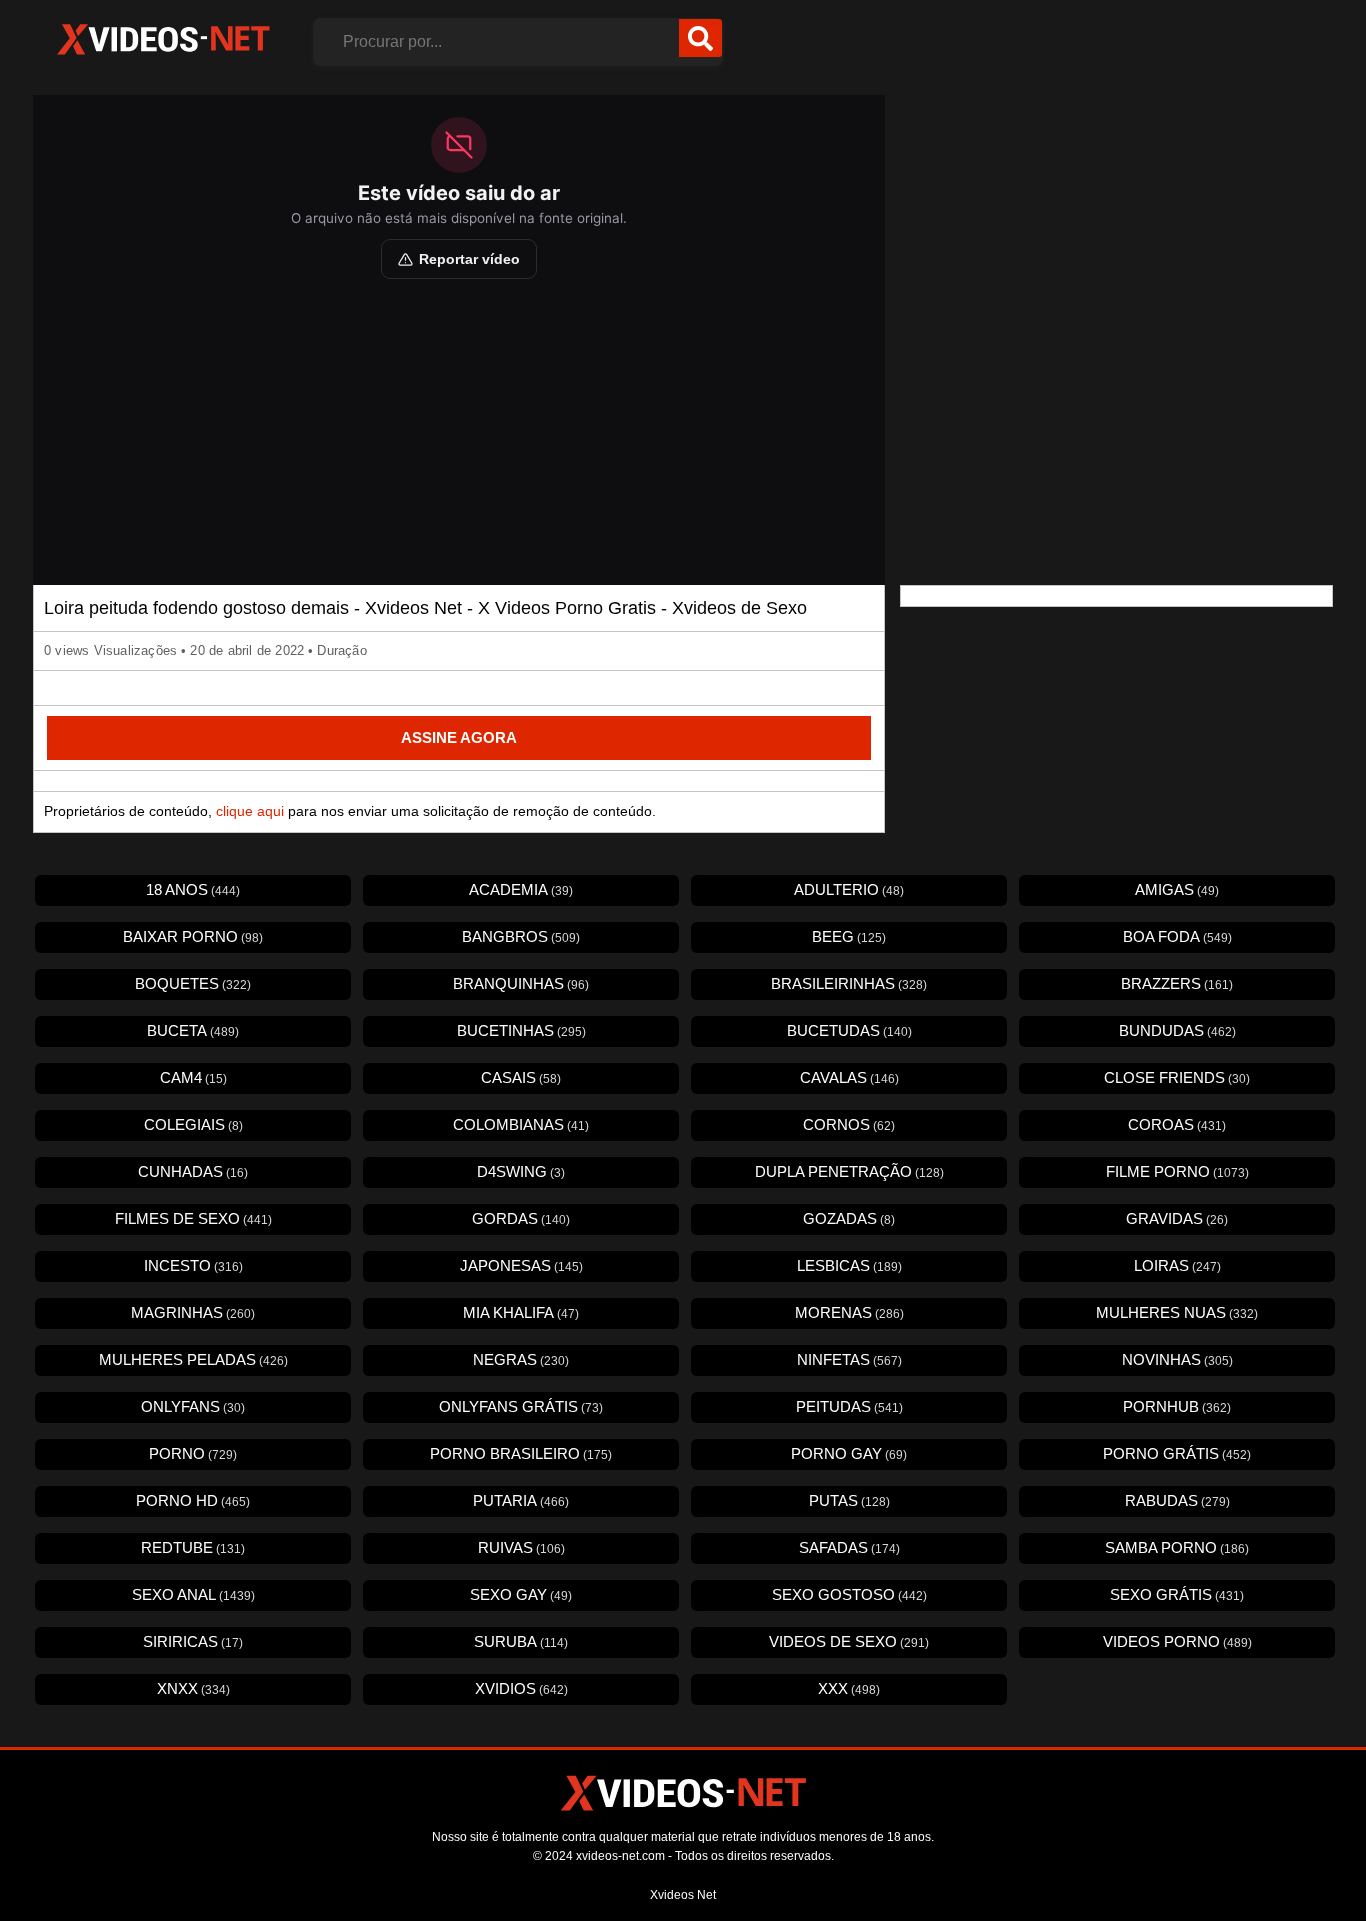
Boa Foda (1177, 936)
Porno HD (193, 1500)
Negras (521, 1359)
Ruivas (521, 1547)
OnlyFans (193, 1406)
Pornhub (1177, 1406)
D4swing (521, 1171)
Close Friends (1177, 1077)
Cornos (849, 1124)
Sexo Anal (193, 1594)
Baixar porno (193, 936)
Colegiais (193, 1124)
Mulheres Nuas (1177, 1312)
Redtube (193, 1547)
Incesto (193, 1265)
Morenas (849, 1312)
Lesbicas (849, 1265)
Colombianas (521, 1124)
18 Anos (193, 889)
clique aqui (250, 811)
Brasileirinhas (849, 983)
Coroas (1177, 1124)
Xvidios (521, 1688)
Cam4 (193, 1077)
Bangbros (521, 936)
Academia (521, 889)
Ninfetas (849, 1359)
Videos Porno (1177, 1641)
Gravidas (1177, 1218)
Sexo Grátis (1177, 1594)
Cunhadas (193, 1171)
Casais (521, 1077)
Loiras (1177, 1265)
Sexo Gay (521, 1594)
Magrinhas (193, 1312)
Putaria (521, 1500)
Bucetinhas (521, 1030)
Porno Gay (849, 1453)
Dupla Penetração (849, 1171)
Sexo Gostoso (849, 1594)
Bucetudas (849, 1030)
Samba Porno (1177, 1547)
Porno (193, 1453)
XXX (849, 1688)
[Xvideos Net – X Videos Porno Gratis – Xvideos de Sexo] (163, 40)
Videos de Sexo (849, 1641)
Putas (849, 1500)
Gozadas (849, 1218)
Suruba (521, 1641)
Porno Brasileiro (521, 1453)
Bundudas (1177, 1030)
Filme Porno (1177, 1171)
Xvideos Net (683, 1895)
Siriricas (193, 1641)
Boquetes (193, 983)
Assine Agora (459, 737)
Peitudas (849, 1406)
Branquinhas (521, 983)
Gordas (521, 1218)
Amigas (1177, 889)
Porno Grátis (1177, 1453)
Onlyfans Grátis (521, 1406)
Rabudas (1177, 1500)
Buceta (193, 1030)
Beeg (849, 936)
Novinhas (1177, 1359)
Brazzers (1177, 983)
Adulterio (849, 889)
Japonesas (521, 1265)
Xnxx (193, 1688)
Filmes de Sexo (193, 1218)
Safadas (849, 1547)
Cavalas (849, 1077)
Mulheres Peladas (193, 1359)
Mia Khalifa (521, 1312)
